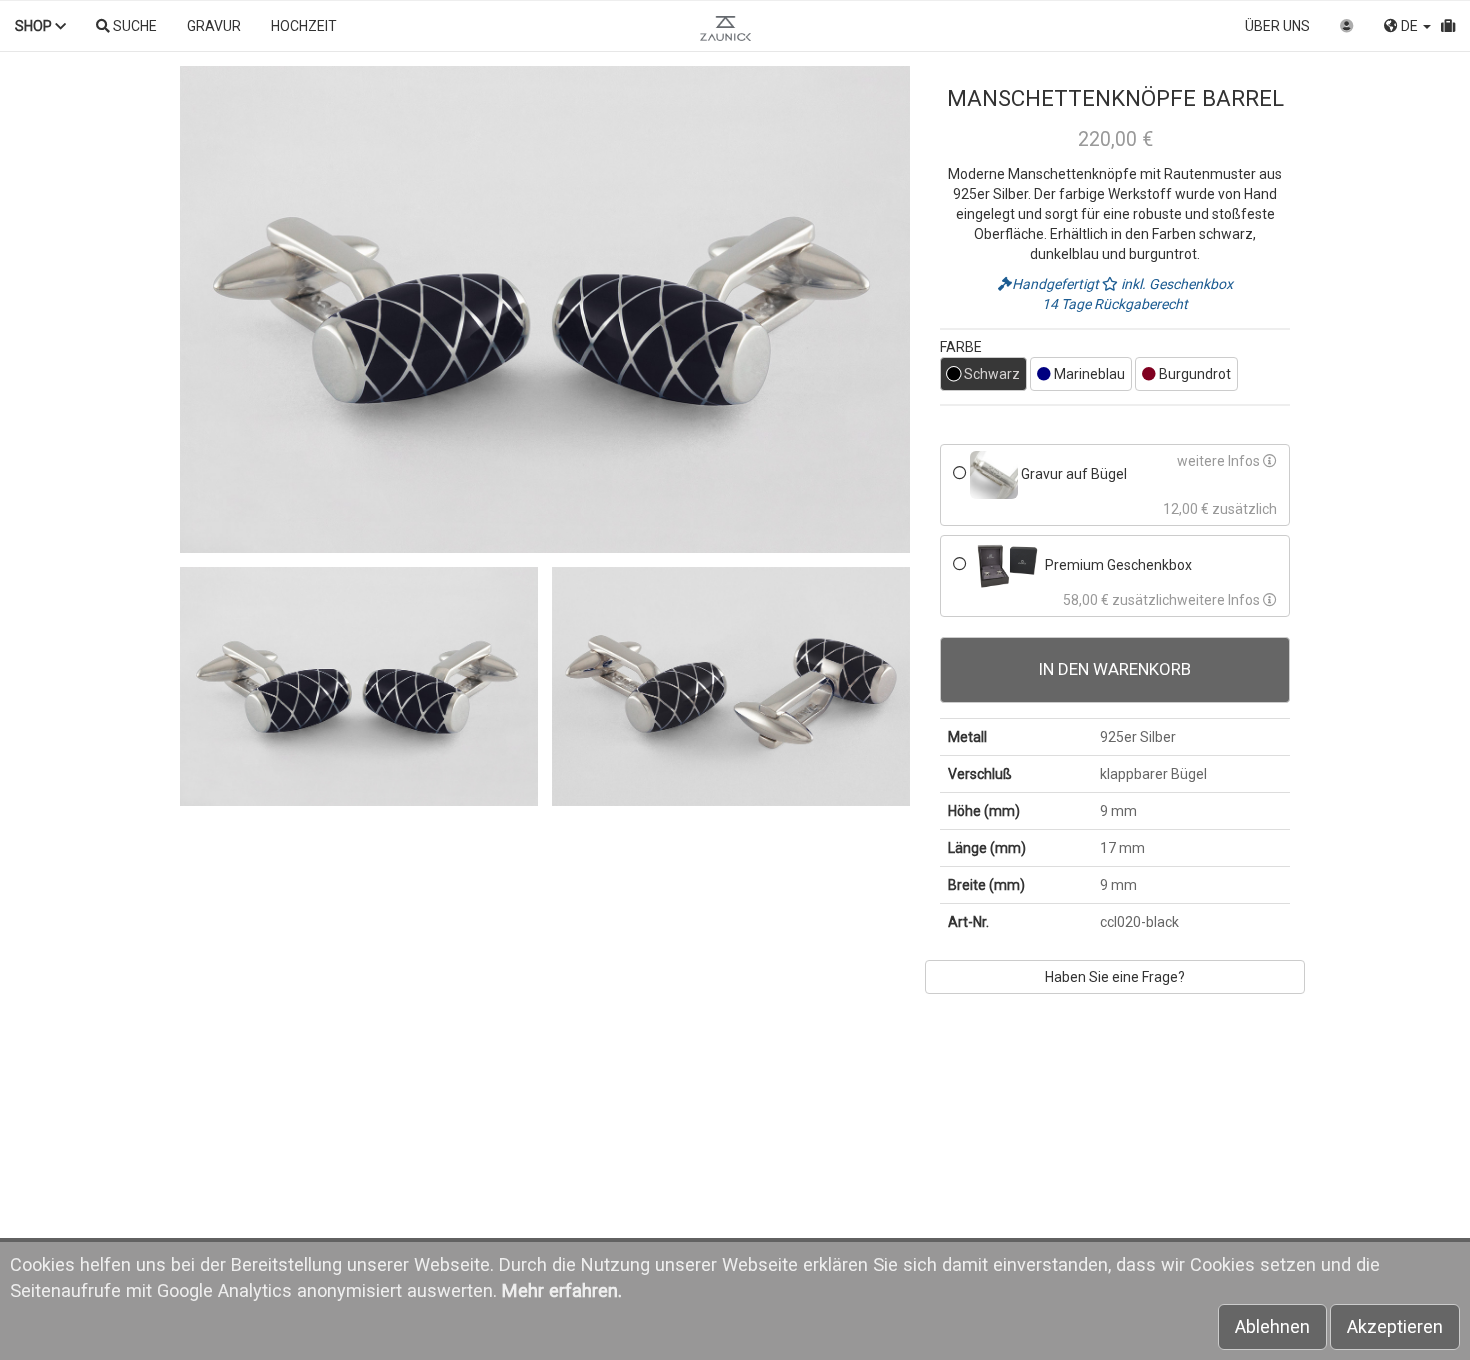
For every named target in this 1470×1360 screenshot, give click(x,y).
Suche (133, 26)
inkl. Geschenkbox (1175, 284)
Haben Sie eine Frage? (1115, 977)
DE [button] (1409, 26)
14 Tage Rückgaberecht (1115, 304)
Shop (35, 26)
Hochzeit (304, 26)
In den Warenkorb (1115, 669)
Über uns (1277, 26)
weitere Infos (1220, 461)
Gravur (214, 26)
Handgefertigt (1057, 284)
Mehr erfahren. (562, 1290)
